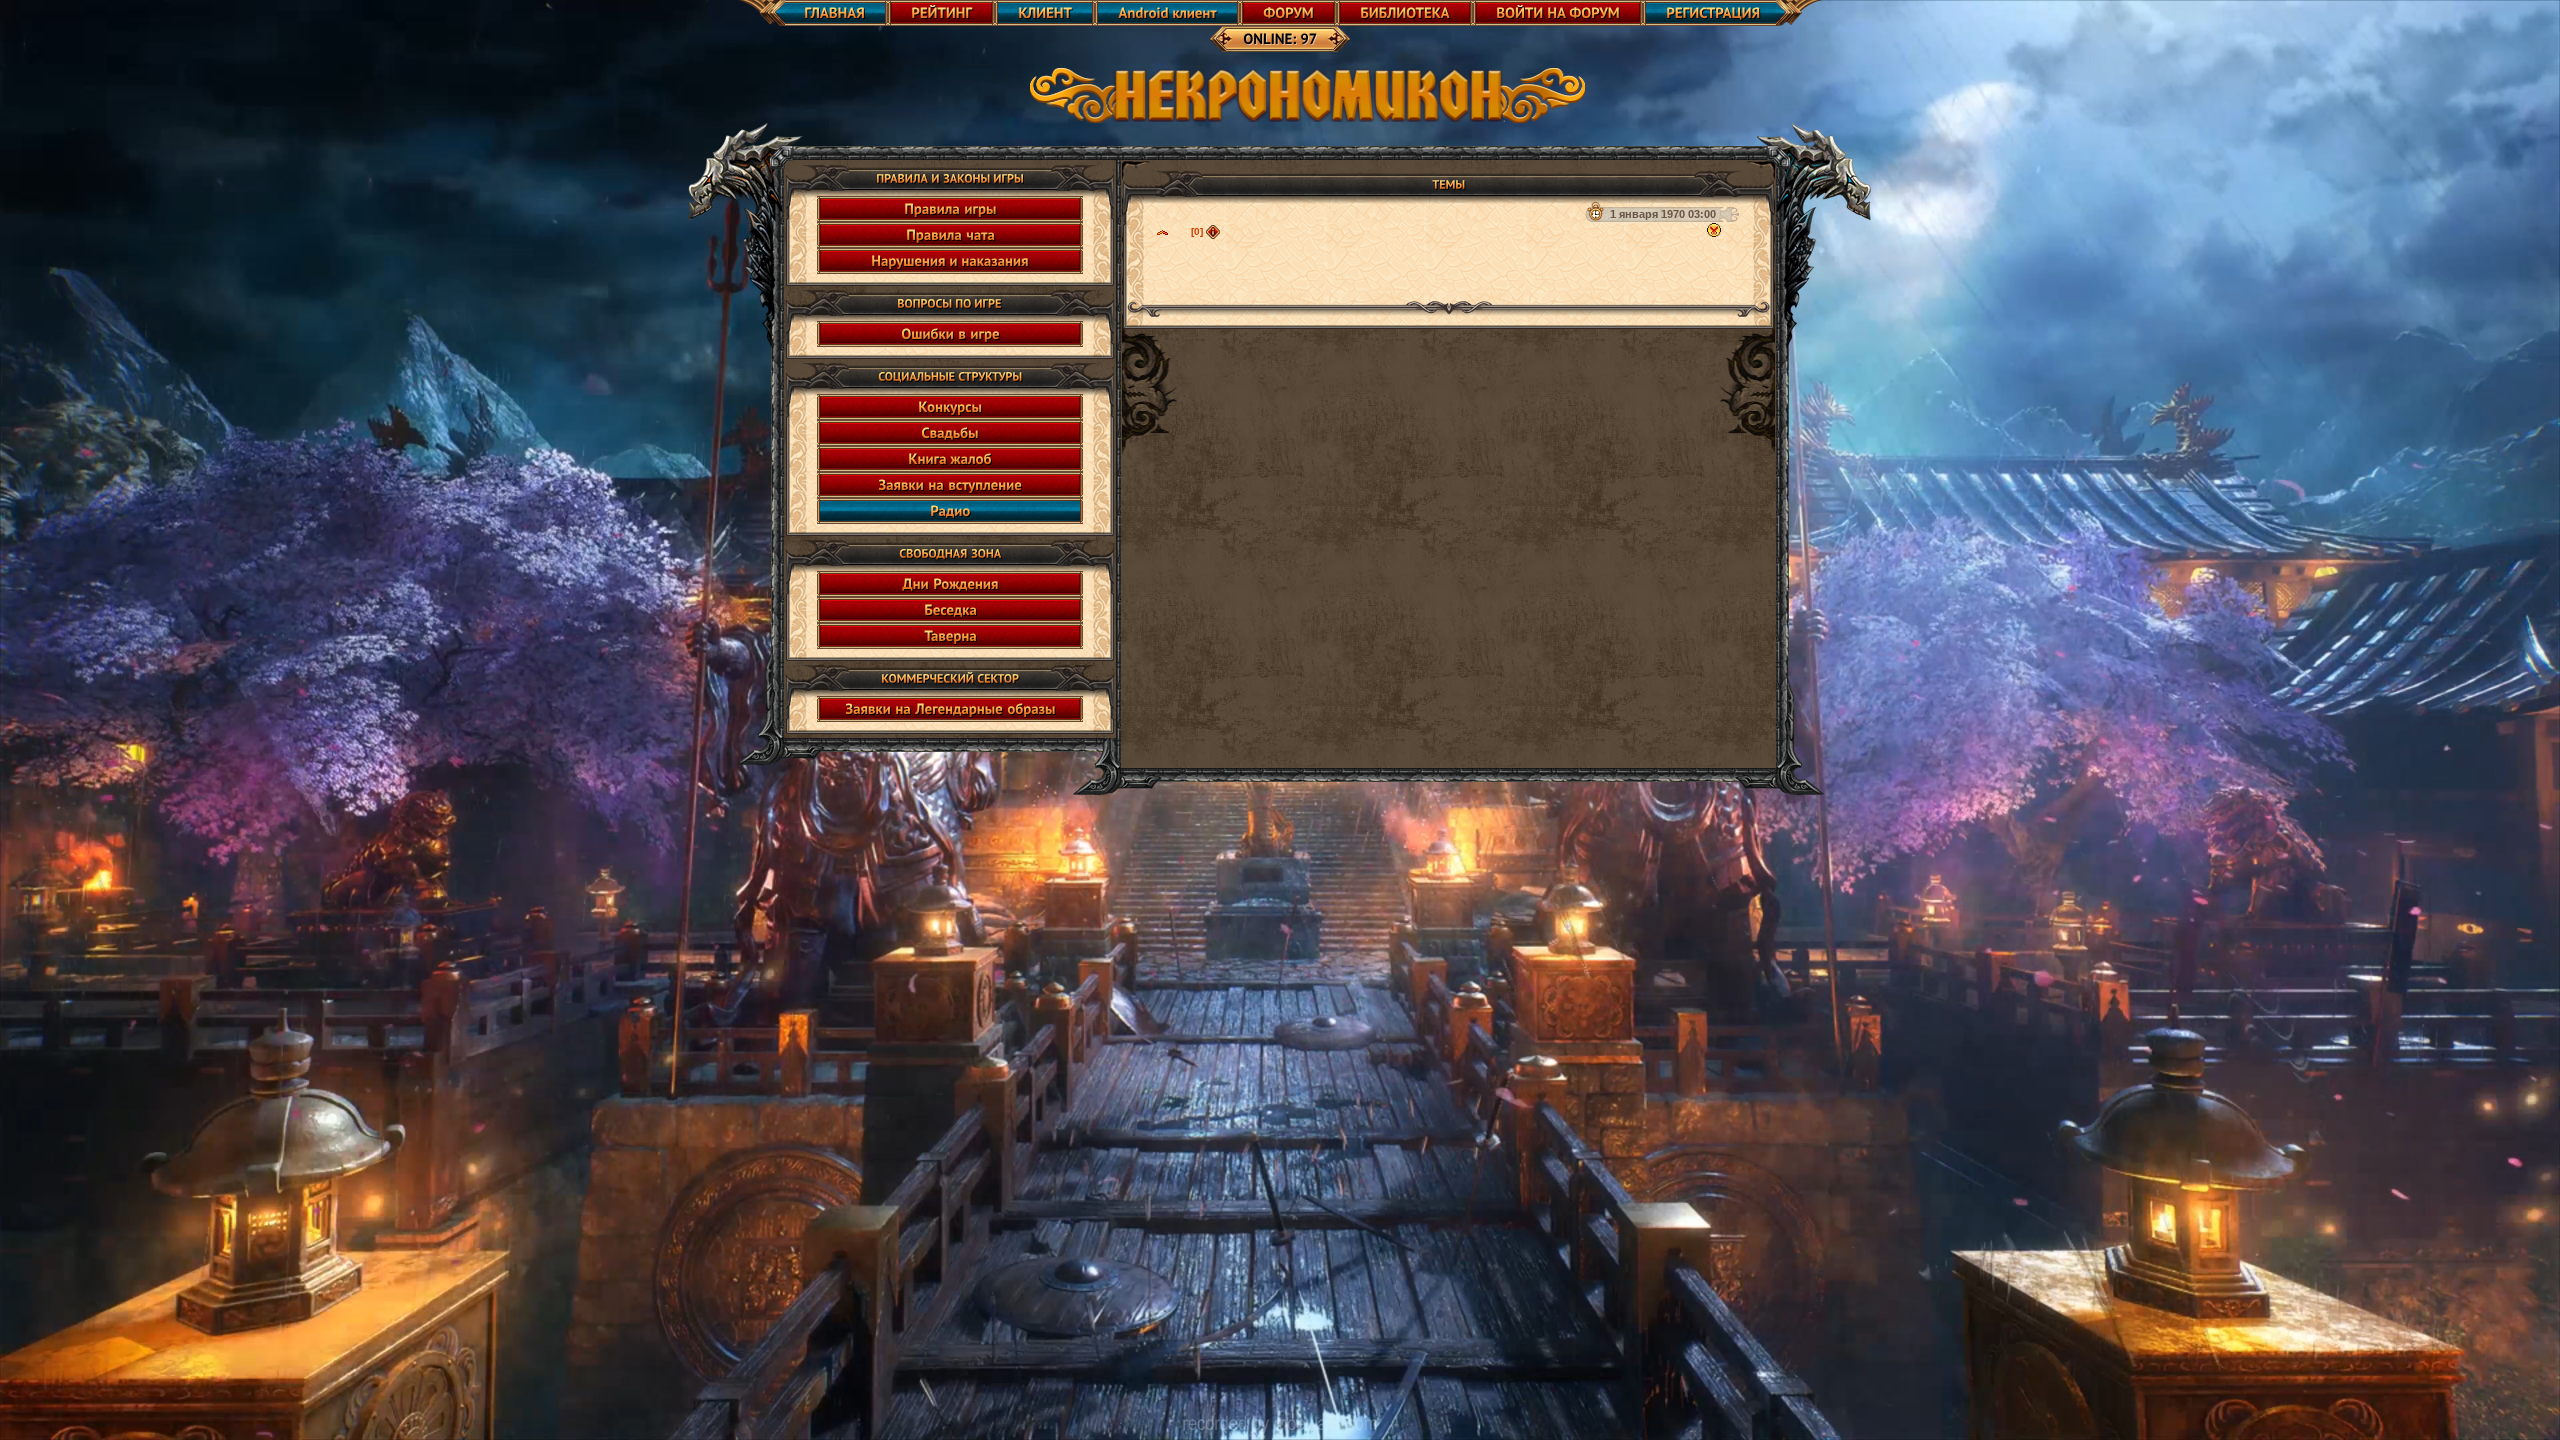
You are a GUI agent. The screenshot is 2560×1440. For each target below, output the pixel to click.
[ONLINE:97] (1280, 39)
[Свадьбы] (950, 433)
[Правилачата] (950, 235)
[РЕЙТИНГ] (941, 13)
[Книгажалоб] (950, 459)
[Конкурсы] (950, 407)
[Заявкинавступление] (950, 485)
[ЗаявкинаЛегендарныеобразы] (950, 709)
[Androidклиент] (1167, 13)
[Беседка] (950, 610)
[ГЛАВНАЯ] (813, 13)
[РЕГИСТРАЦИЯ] (1733, 13)
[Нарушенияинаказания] (950, 261)
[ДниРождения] (950, 584)
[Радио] (950, 511)
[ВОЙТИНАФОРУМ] (1558, 13)
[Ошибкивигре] (950, 334)
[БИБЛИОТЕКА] (1405, 13)
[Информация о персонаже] (1213, 231)
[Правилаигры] (950, 209)
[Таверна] (950, 636)
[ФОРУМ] (1288, 13)
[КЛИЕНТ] (1045, 13)
